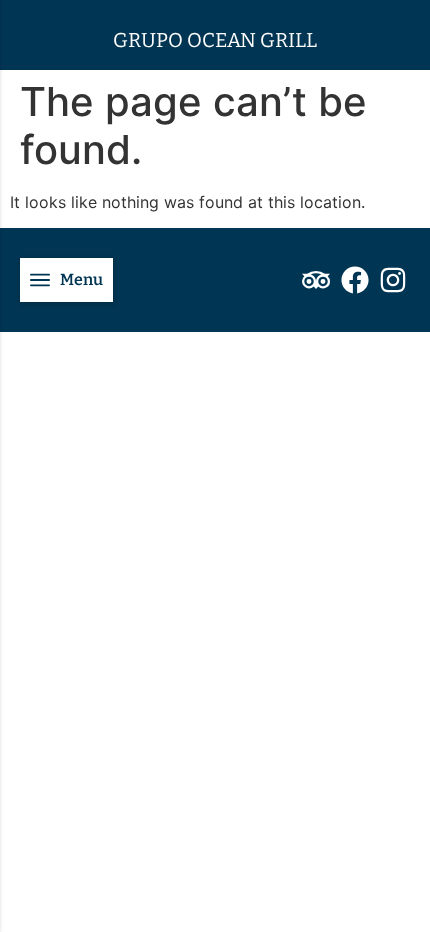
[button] (66, 280)
